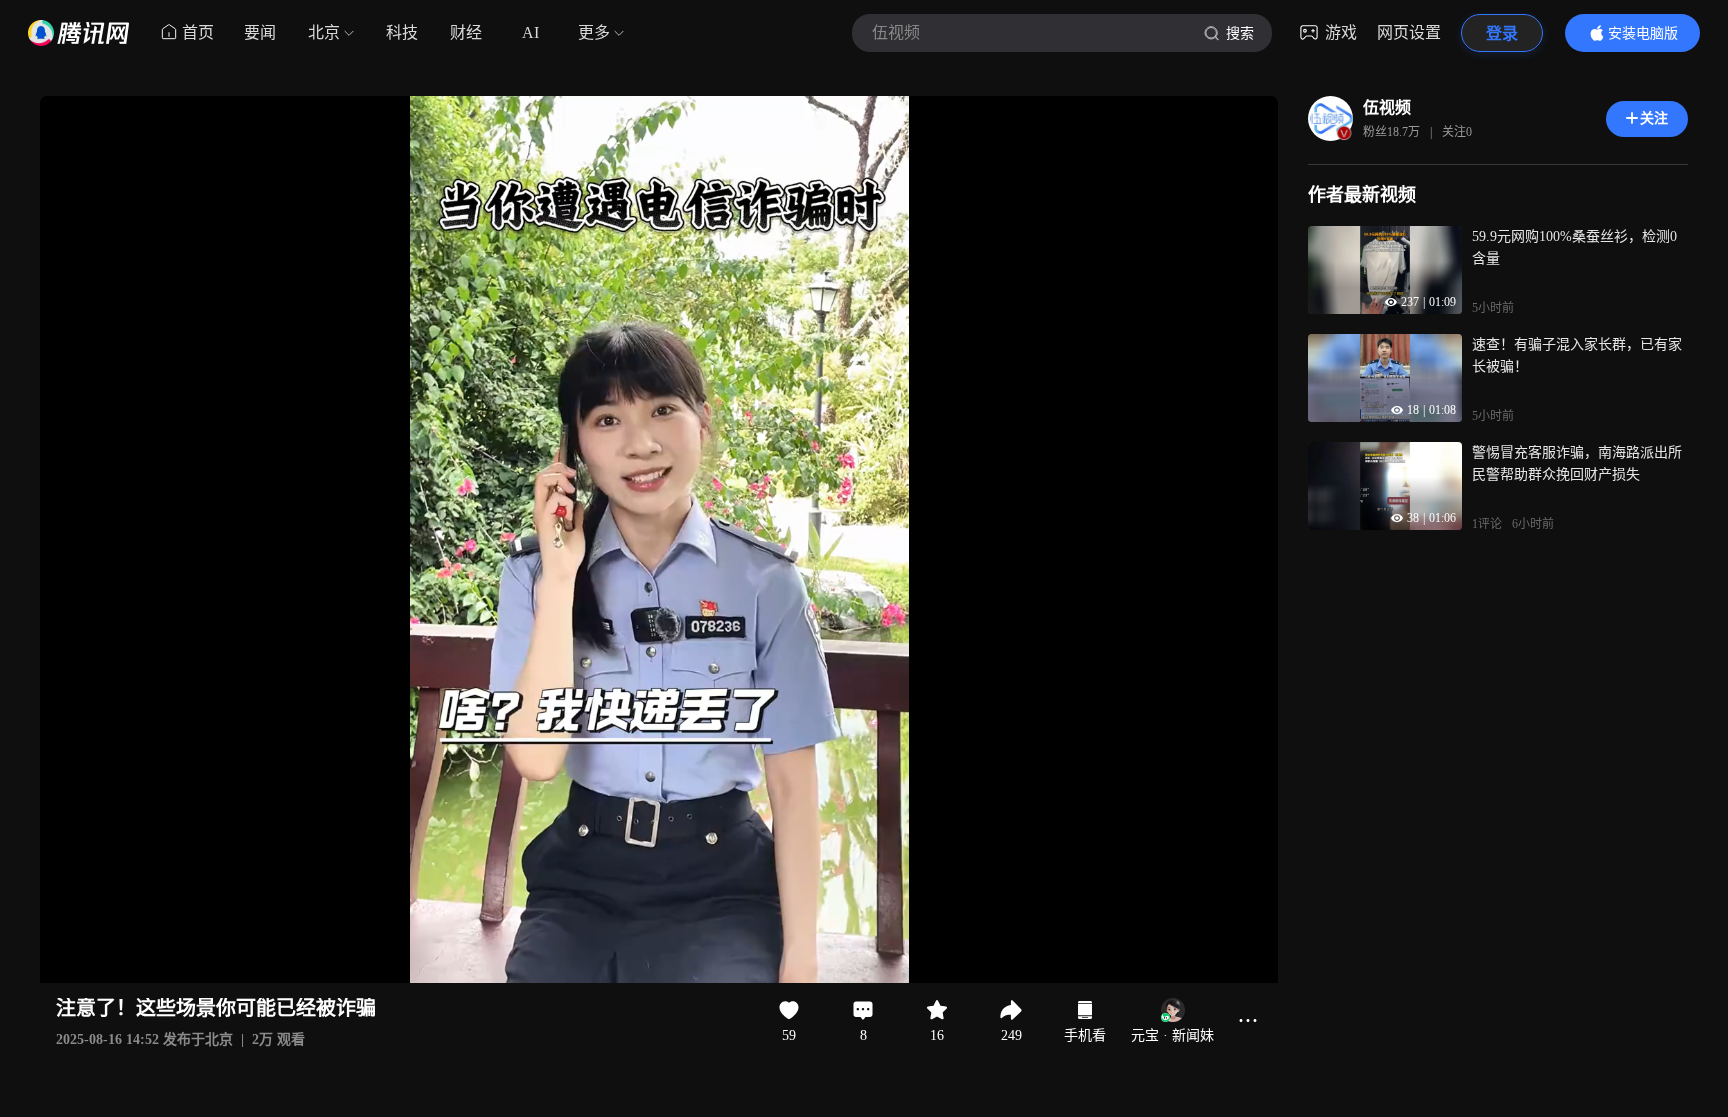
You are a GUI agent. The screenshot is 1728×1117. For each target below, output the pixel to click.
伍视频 (1387, 107)
